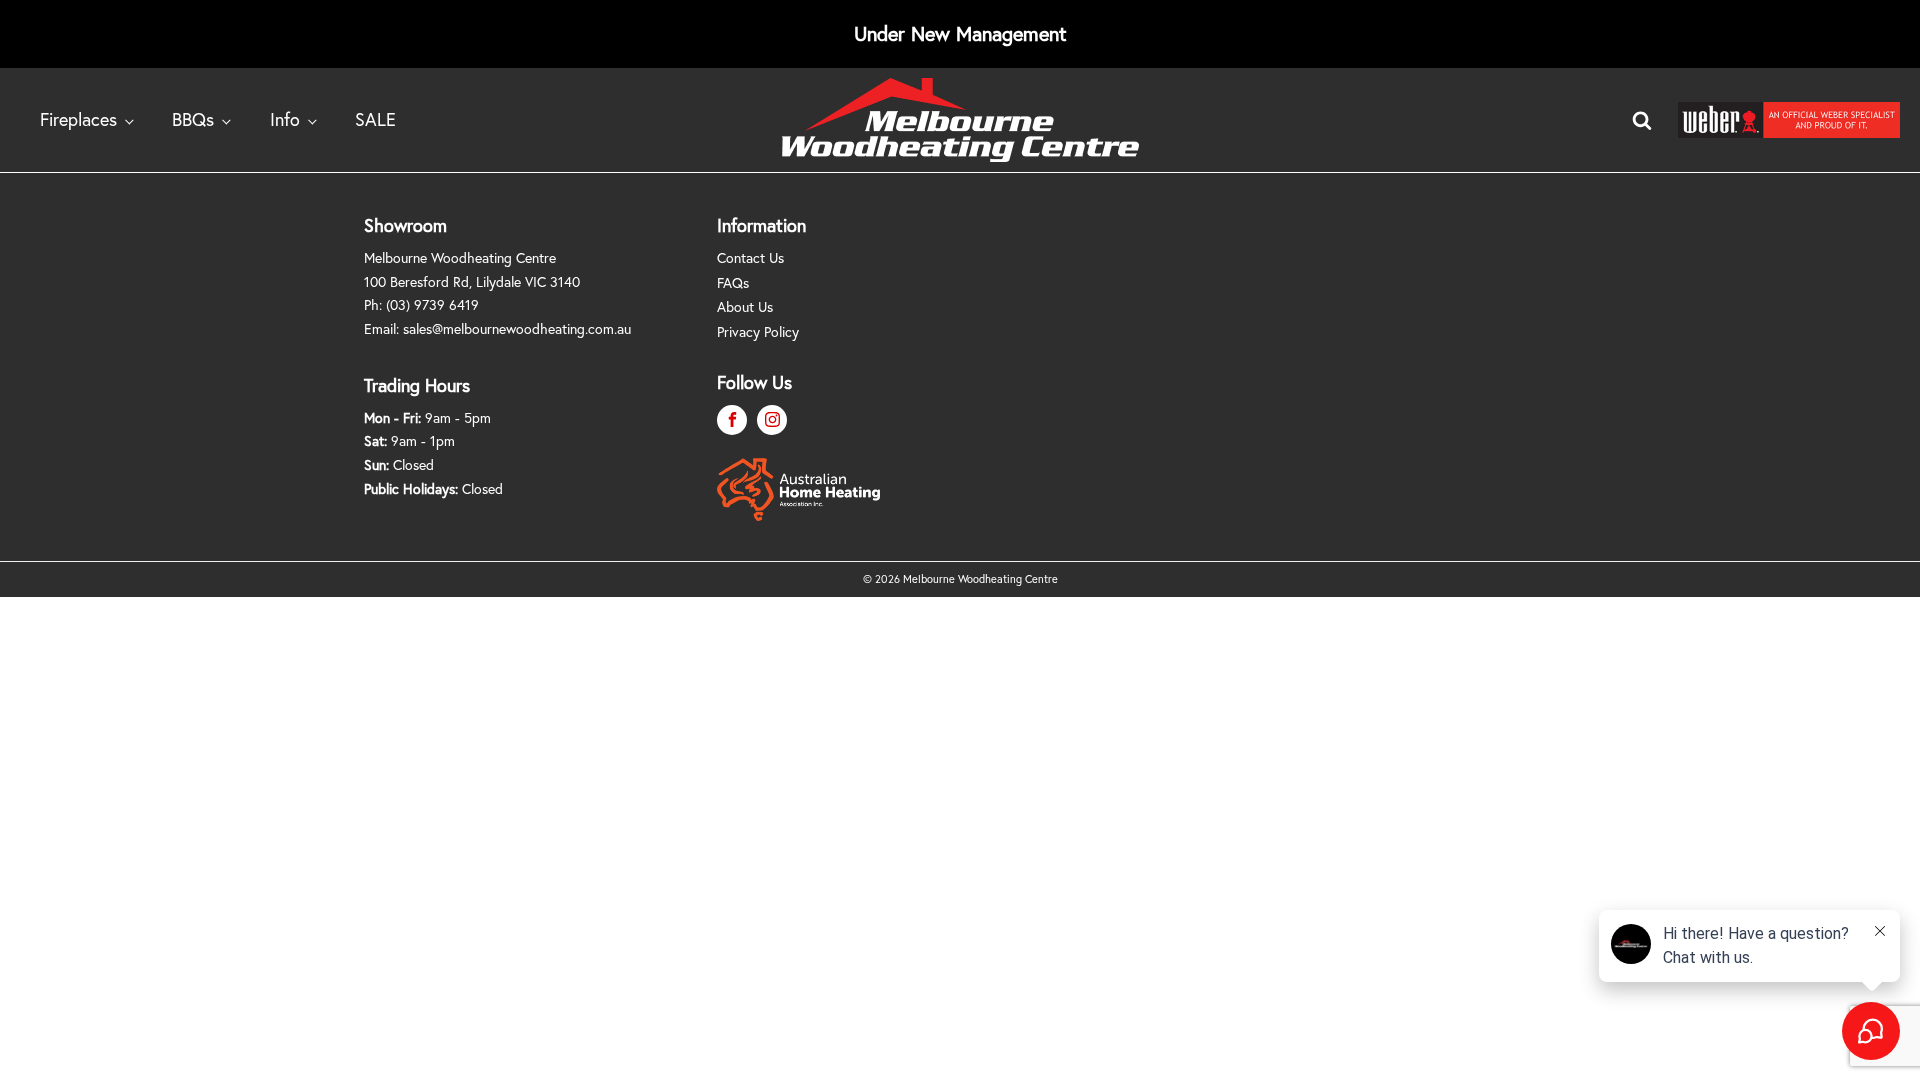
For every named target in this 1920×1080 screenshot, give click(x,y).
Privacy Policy (758, 331)
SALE (375, 119)
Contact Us (750, 257)
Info (285, 119)
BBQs (193, 119)
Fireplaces (78, 119)
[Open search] (1642, 120)
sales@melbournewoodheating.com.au (517, 328)
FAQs (733, 282)
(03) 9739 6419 (432, 304)
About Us (745, 306)
